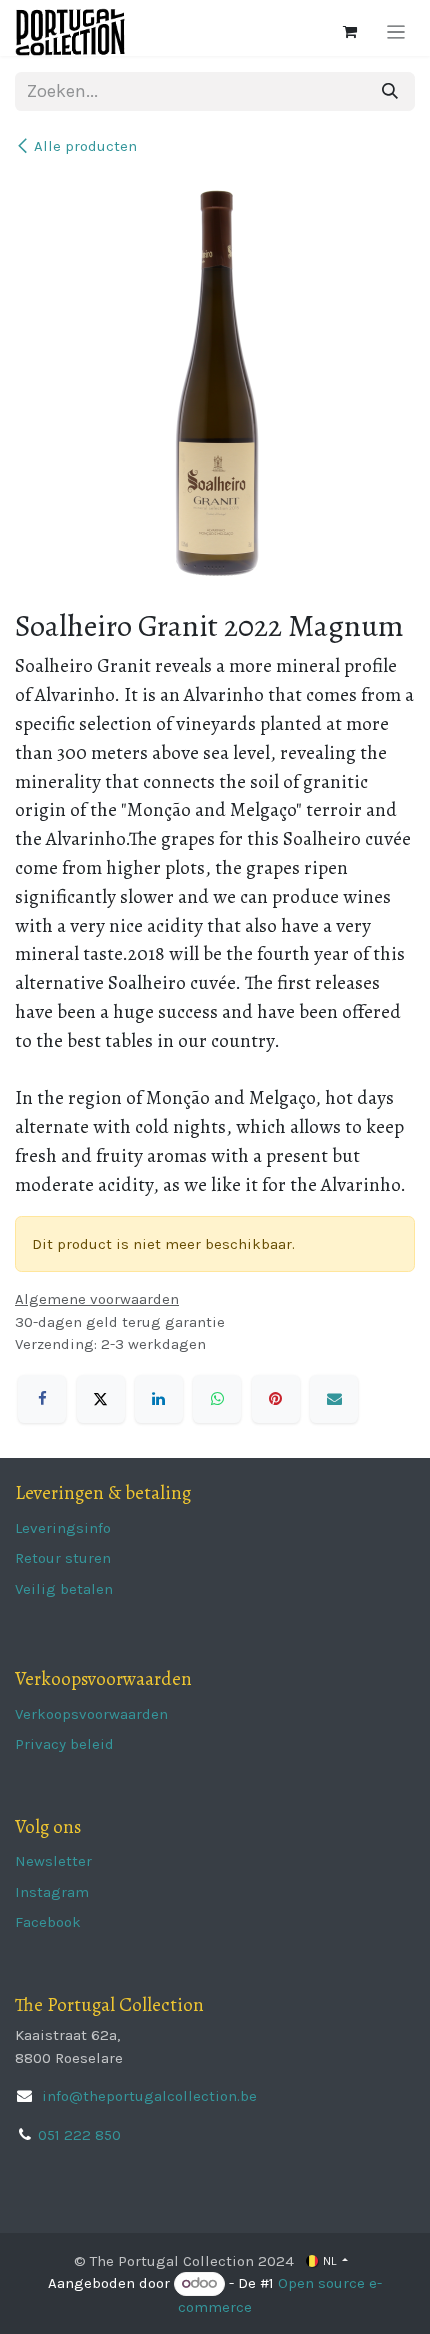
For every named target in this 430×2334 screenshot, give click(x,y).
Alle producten (85, 146)
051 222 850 (79, 2135)
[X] (101, 1399)
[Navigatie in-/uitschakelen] (396, 32)
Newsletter (53, 1861)
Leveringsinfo (63, 1528)
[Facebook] (42, 1399)
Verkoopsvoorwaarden (91, 1714)
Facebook (48, 1922)
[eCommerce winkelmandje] (350, 32)
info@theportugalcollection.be (147, 2096)
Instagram (52, 1892)
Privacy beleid (64, 1744)
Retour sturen (63, 1558)
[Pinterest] (276, 1399)
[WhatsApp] (217, 1399)
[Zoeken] (390, 91)
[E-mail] (334, 1399)
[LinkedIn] (159, 1399)
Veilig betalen (64, 1589)
